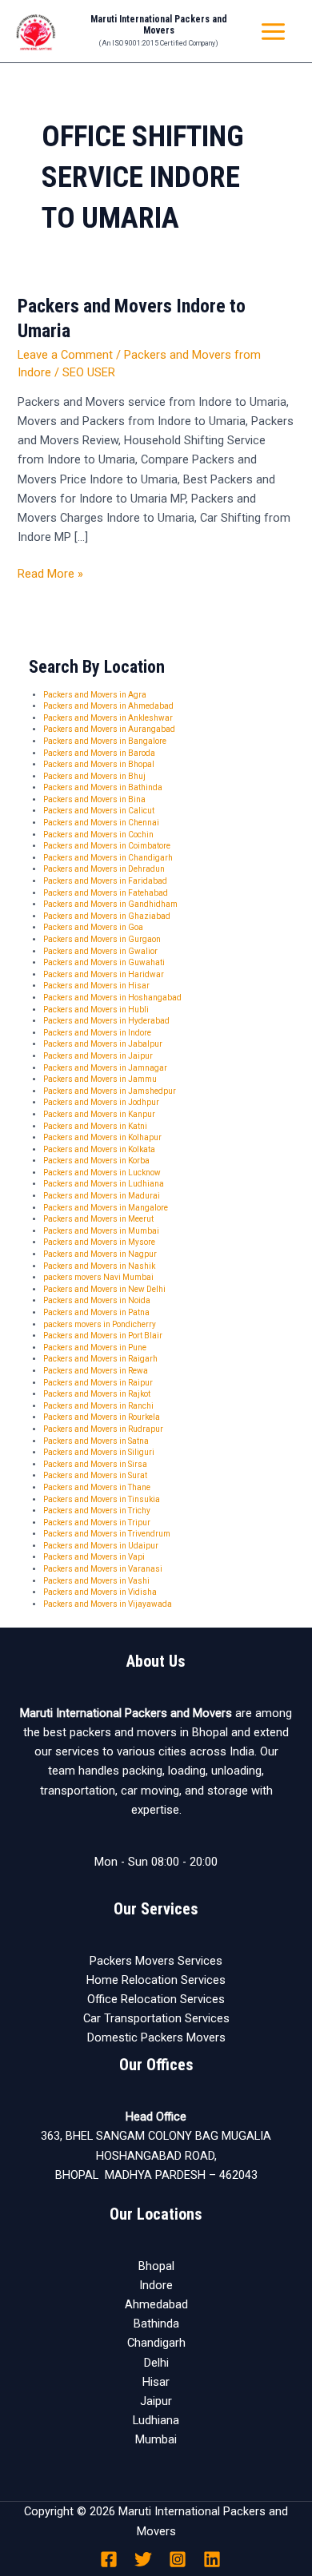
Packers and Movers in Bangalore (105, 741)
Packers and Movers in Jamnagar (105, 1068)
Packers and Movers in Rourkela (102, 1417)
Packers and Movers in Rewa (96, 1371)
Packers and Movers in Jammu (100, 1079)
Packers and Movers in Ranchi (98, 1406)
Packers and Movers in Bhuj (94, 776)
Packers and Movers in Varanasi (103, 1569)
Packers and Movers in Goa (93, 927)
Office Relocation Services (156, 1999)
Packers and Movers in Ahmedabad (108, 706)
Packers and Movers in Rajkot (97, 1394)
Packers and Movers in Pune (95, 1348)
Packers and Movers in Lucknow (102, 1173)
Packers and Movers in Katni (95, 1126)
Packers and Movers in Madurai (102, 1196)
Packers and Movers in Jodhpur (101, 1102)
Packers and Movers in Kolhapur (102, 1137)
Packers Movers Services (156, 1961)
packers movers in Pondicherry (100, 1324)
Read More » (50, 572)
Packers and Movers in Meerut (98, 1219)
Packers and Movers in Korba (96, 1161)
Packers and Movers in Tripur (97, 1523)
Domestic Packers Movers (156, 2037)
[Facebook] (109, 2559)
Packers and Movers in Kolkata (99, 1149)
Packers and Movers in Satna (96, 1441)
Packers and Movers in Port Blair (103, 1336)
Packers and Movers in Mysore (99, 1242)
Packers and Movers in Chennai (101, 823)
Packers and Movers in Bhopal (99, 764)
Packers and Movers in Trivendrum (107, 1534)
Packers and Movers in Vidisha (100, 1592)
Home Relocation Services (156, 1980)
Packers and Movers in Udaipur (101, 1546)
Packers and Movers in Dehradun (104, 869)
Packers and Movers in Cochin (98, 835)
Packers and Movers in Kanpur (99, 1114)
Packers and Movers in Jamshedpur (110, 1091)
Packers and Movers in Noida (97, 1300)
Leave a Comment (65, 355)
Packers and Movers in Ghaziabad (107, 916)
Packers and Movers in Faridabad (105, 881)
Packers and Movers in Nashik (99, 1266)
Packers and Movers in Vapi (94, 1557)
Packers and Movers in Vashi (96, 1581)
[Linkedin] (212, 2559)
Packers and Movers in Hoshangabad (112, 998)
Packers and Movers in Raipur (98, 1383)
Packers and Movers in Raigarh (100, 1359)
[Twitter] (143, 2559)
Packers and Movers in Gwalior (100, 951)
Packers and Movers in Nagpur (100, 1254)
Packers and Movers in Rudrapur (103, 1429)
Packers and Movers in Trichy (97, 1511)
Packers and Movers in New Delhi (104, 1289)
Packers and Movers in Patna (96, 1312)
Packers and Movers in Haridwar (104, 974)
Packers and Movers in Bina (94, 799)
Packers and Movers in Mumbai (101, 1231)
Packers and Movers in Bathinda (103, 787)
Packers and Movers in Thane (97, 1487)
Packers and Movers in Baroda (99, 753)
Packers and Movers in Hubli (96, 1010)
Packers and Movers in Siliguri (99, 1452)
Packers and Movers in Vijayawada (108, 1604)
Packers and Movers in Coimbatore (107, 846)
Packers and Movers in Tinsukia (102, 1499)
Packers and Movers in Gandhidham (110, 904)
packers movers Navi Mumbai (98, 1277)
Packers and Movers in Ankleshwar (108, 718)
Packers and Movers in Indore (97, 1033)
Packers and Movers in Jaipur (98, 1056)
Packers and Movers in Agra (95, 695)
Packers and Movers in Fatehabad (106, 893)
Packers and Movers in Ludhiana (104, 1184)
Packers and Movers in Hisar (96, 986)
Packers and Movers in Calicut (99, 811)
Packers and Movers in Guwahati (104, 962)
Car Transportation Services (156, 2018)
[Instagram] (178, 2559)
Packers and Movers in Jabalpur (103, 1044)
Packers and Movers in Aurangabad (109, 729)
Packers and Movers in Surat (95, 1475)
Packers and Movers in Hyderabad (106, 1021)
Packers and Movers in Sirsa (95, 1464)
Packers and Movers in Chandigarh (108, 858)
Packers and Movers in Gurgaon (102, 939)
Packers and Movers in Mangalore (106, 1208)
